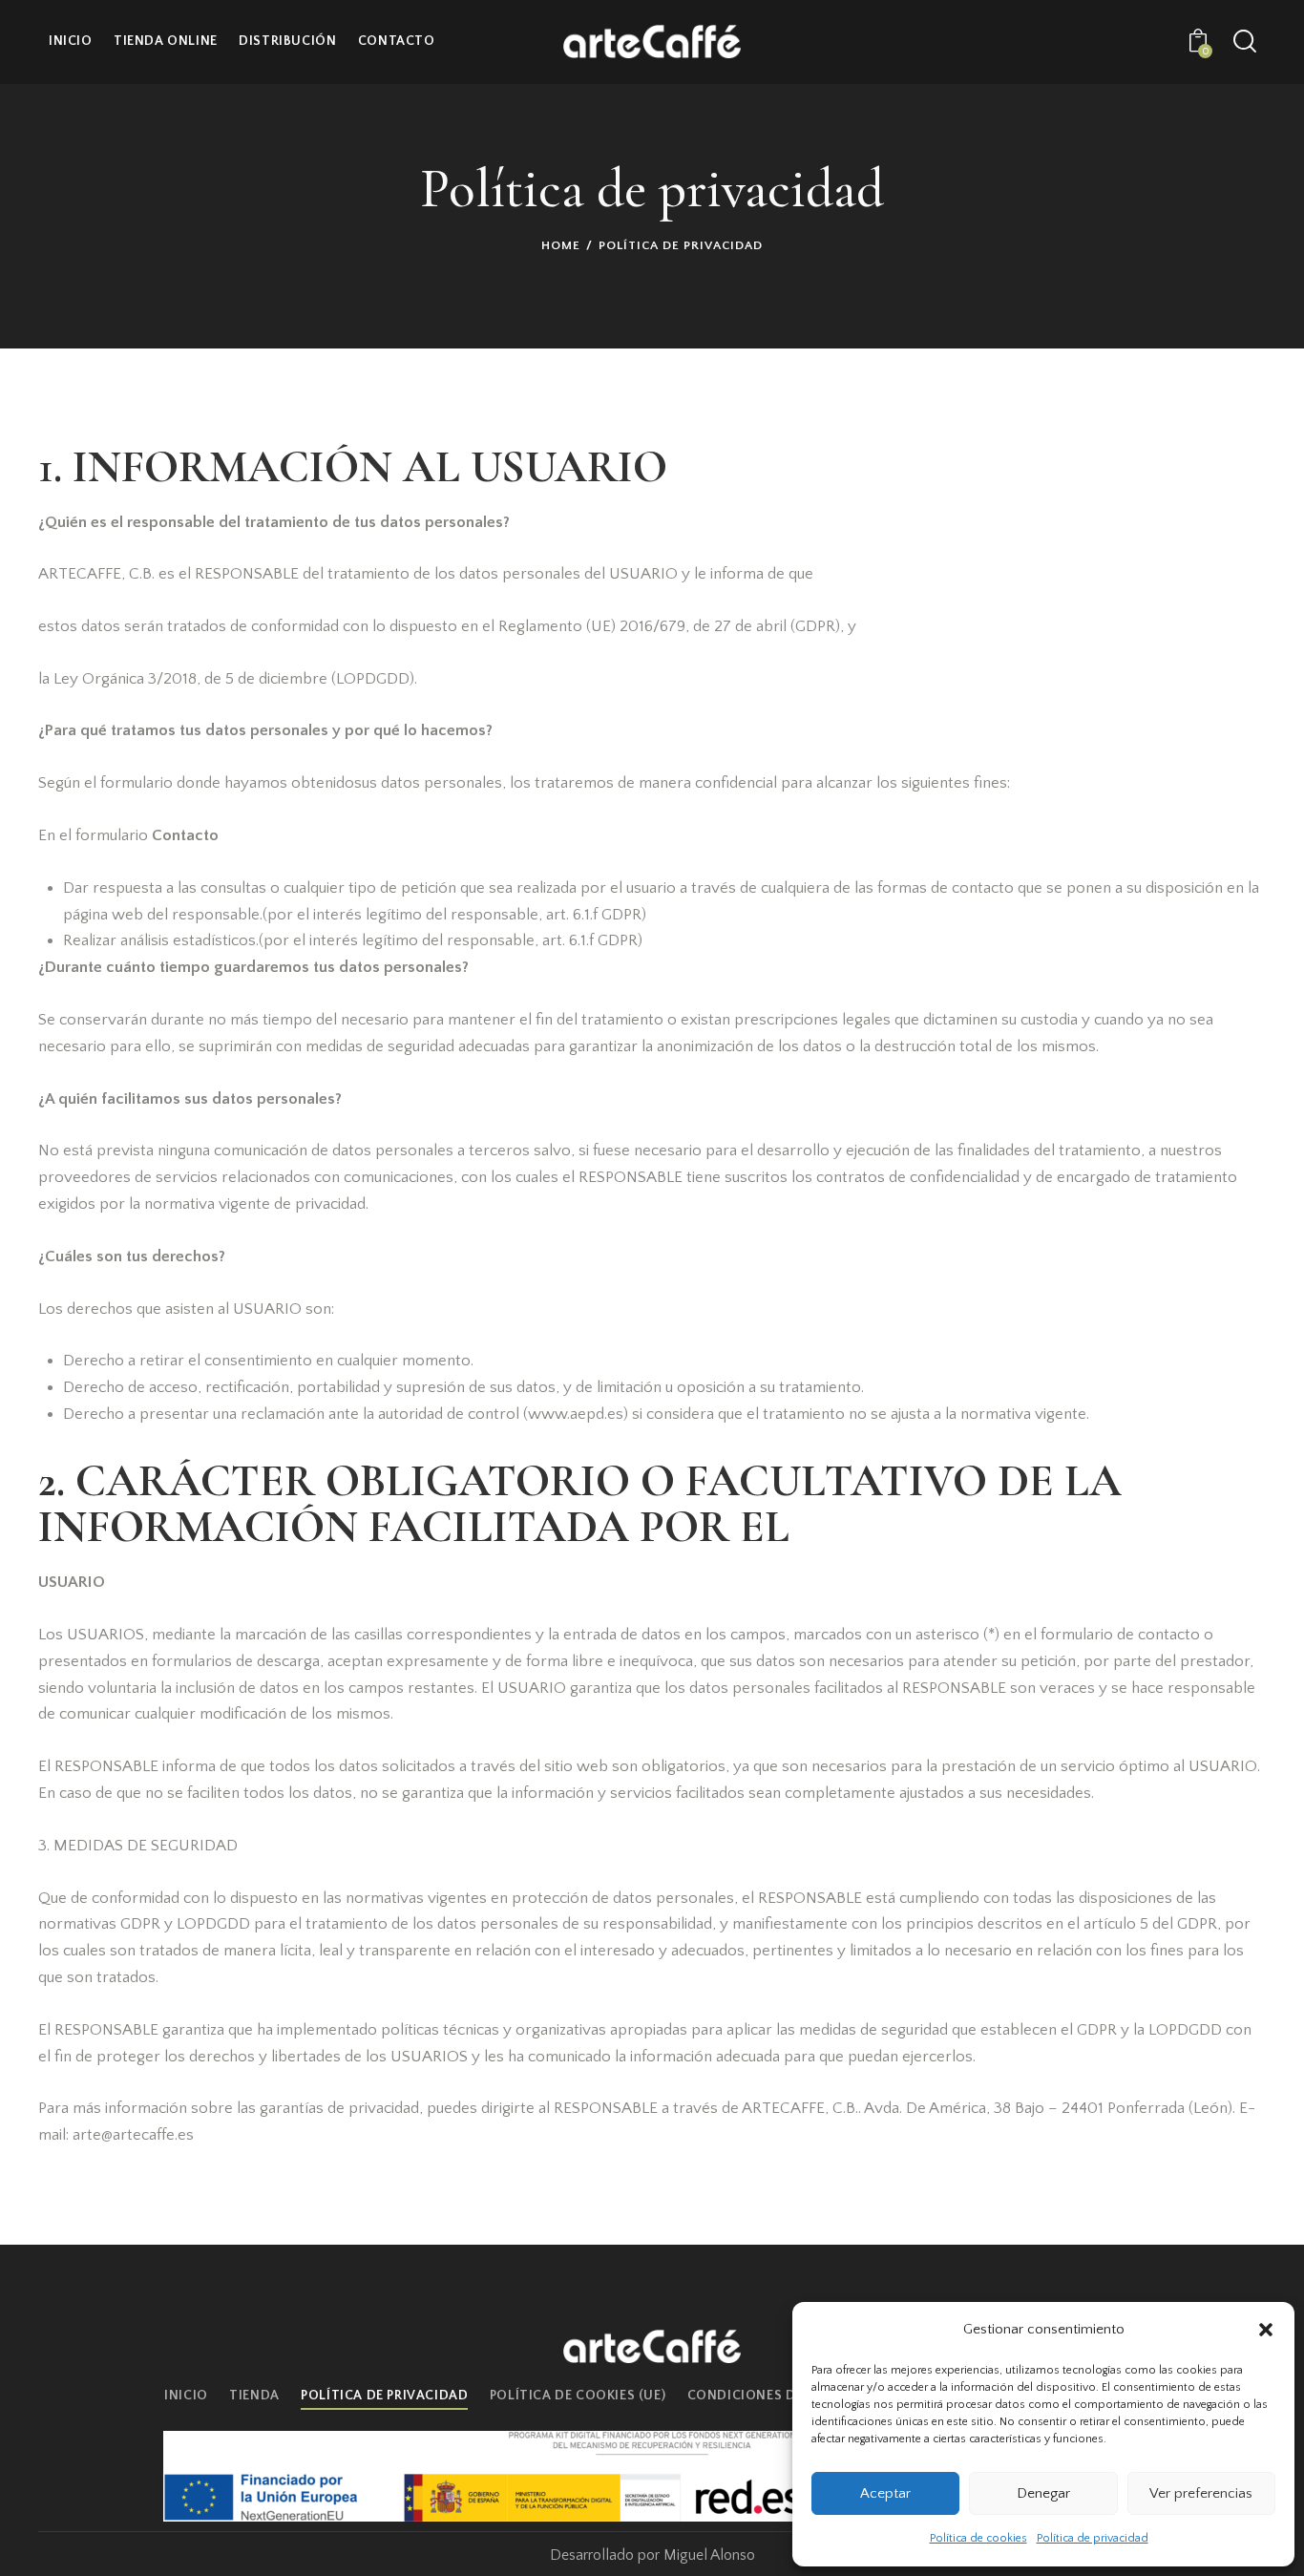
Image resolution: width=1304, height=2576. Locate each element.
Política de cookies (978, 2538)
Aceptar (885, 2493)
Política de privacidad (1093, 2538)
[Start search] (1245, 42)
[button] (1266, 2330)
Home (561, 245)
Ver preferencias (1201, 2493)
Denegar (1043, 2493)
